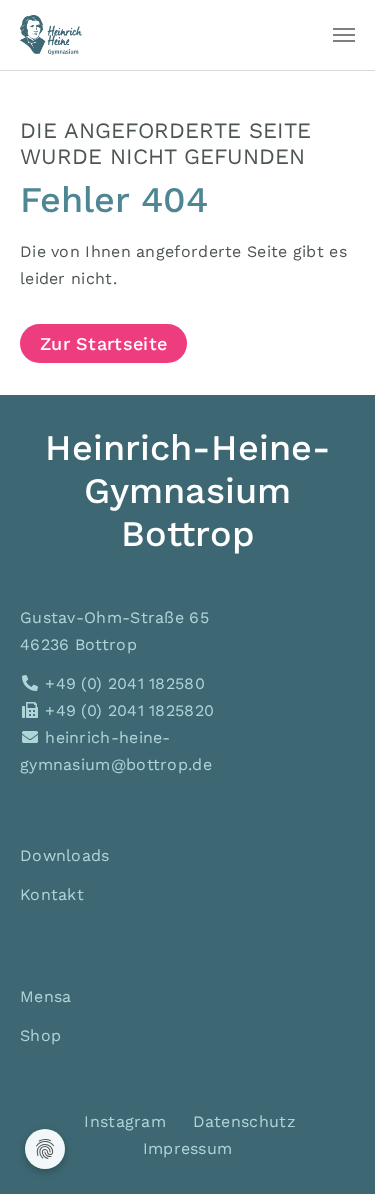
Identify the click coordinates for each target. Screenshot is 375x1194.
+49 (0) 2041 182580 (122, 683)
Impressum (188, 1148)
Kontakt (52, 894)
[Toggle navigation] (344, 35)
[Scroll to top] (331, 1150)
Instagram (122, 1121)
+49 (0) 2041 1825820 (127, 710)
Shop (40, 1035)
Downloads (65, 855)
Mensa (46, 996)
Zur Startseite (103, 343)
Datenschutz (244, 1121)
